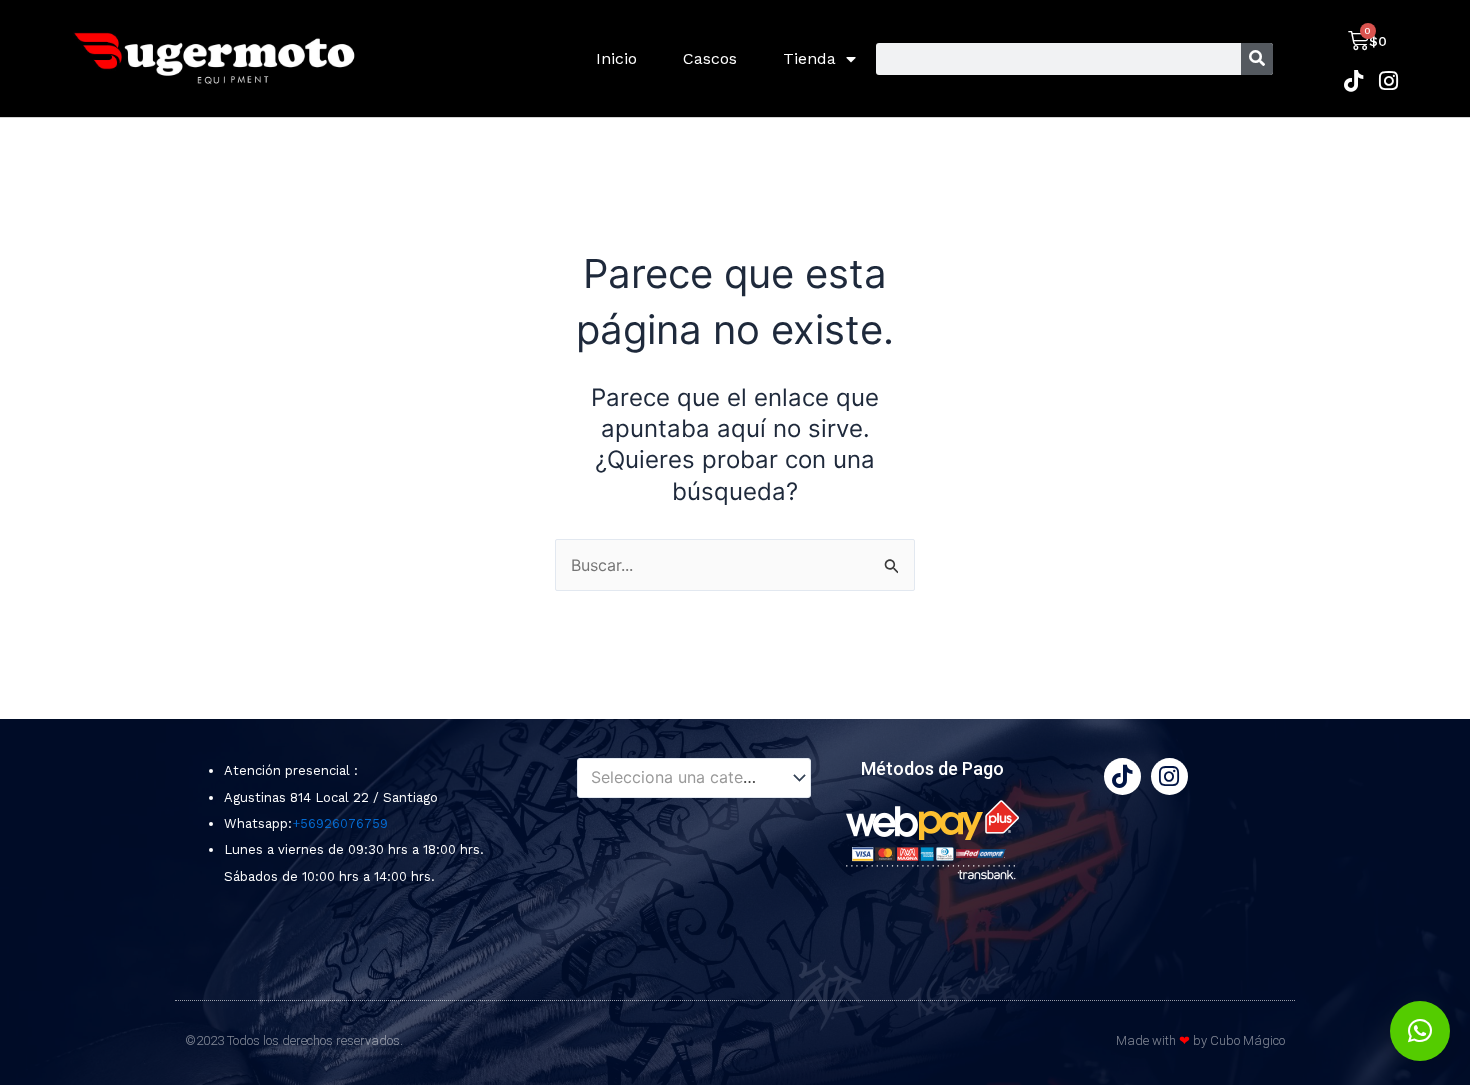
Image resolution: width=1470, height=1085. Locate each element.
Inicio (616, 58)
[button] (1420, 1031)
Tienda (809, 58)
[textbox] (685, 778)
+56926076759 (340, 823)
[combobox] (694, 778)
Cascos (710, 58)
